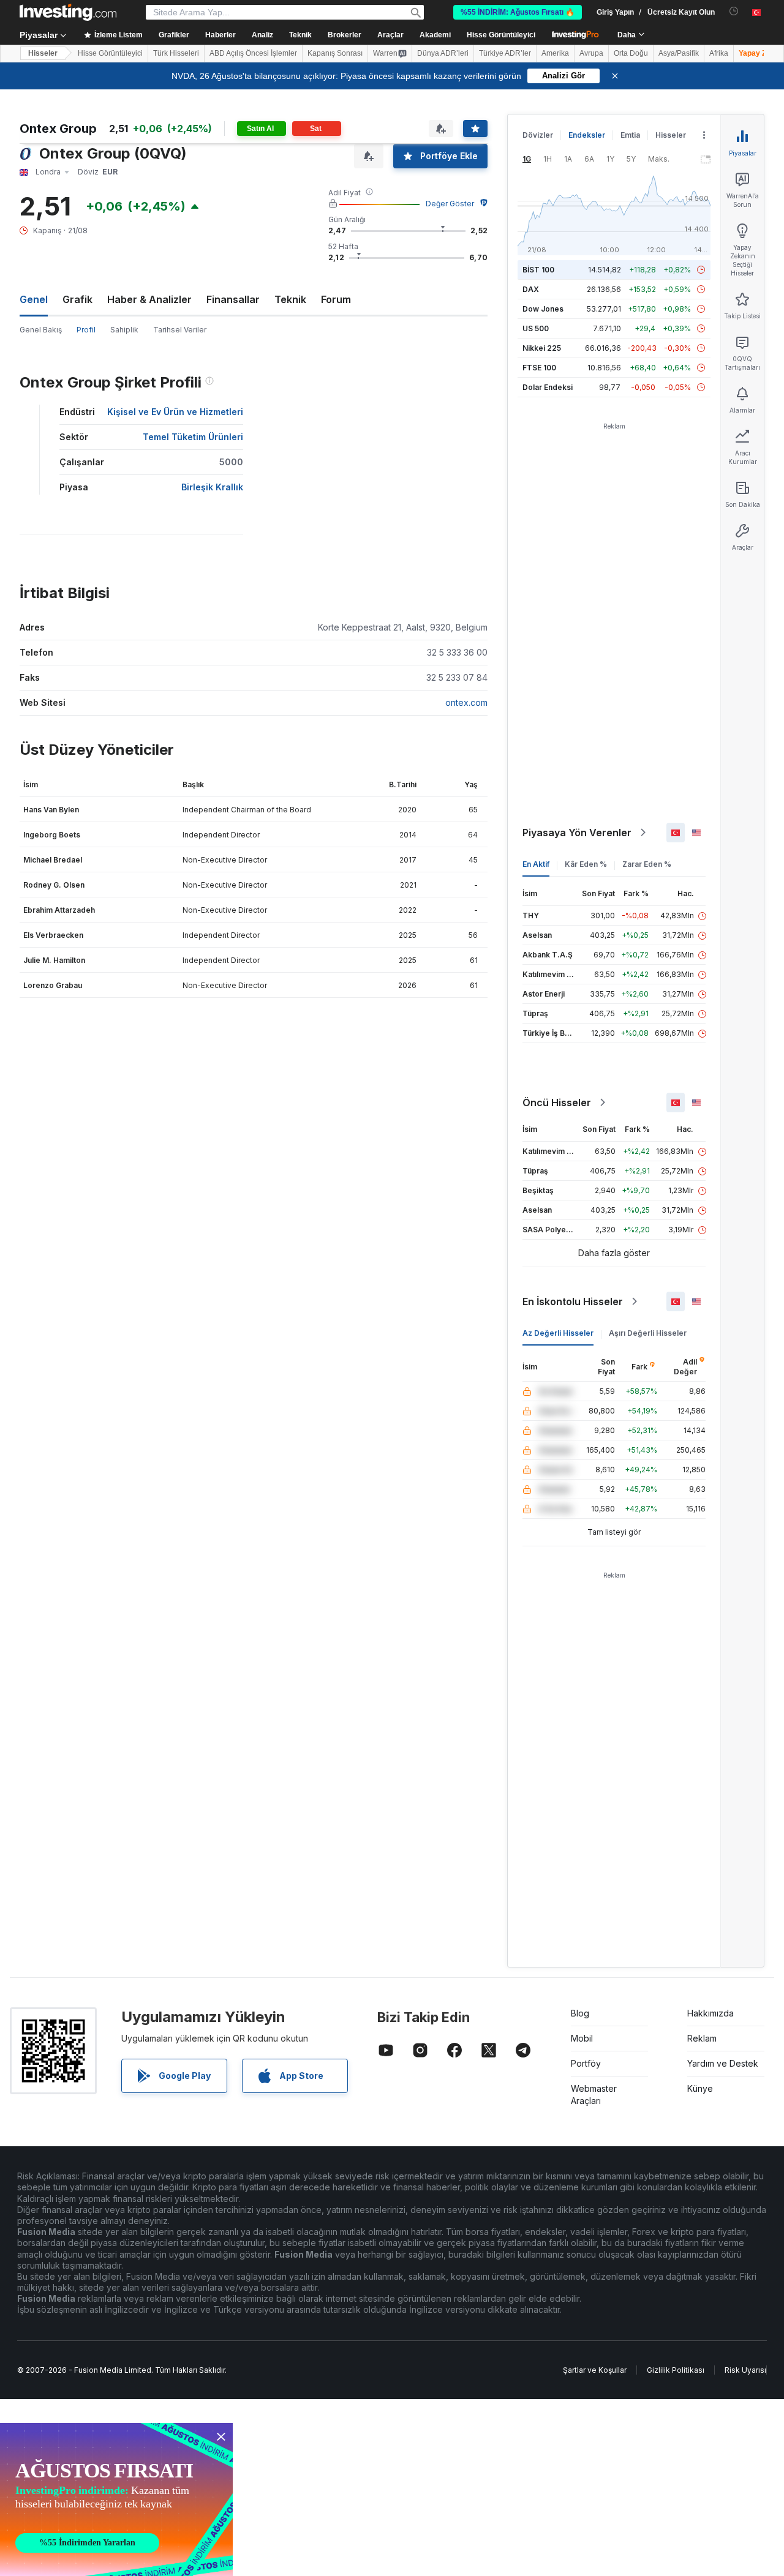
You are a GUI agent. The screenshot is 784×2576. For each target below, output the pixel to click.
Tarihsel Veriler (180, 330)
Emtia (630, 135)
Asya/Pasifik (679, 53)
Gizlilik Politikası (676, 2370)
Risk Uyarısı (745, 2370)
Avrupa (591, 53)
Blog (580, 2013)
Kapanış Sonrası (335, 53)
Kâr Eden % (586, 864)
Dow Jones (543, 309)
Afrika (719, 53)
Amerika (555, 53)
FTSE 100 (539, 368)
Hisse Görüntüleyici (501, 35)
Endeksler (587, 135)
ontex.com (466, 702)
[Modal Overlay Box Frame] (116, 2499)
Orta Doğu (631, 53)
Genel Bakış (41, 330)
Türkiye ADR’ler (505, 53)
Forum (336, 299)
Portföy (586, 2063)
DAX (531, 289)
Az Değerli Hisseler (558, 1333)
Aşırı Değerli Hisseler (648, 1333)
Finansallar (233, 299)
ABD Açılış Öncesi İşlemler (253, 53)
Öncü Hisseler (557, 1103)
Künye (700, 2088)
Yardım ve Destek (723, 2063)
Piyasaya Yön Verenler (577, 833)
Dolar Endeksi (548, 387)
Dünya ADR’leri (443, 53)
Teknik (290, 299)
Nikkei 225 (542, 348)
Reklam (702, 2038)
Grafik (77, 299)
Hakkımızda (710, 2013)
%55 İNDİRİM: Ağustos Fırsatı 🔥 (518, 12)
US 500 (536, 328)
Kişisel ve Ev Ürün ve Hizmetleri (175, 412)
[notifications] (734, 11)
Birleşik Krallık (212, 487)
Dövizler (538, 135)
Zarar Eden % (647, 864)
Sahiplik (124, 330)
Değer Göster (450, 204)
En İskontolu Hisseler (573, 1301)
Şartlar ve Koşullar (595, 2370)
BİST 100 (538, 270)
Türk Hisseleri (176, 53)
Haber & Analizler (149, 299)
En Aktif (536, 864)
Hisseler (43, 53)
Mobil (582, 2038)
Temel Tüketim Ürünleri (193, 437)
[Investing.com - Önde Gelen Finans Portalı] (68, 12)
